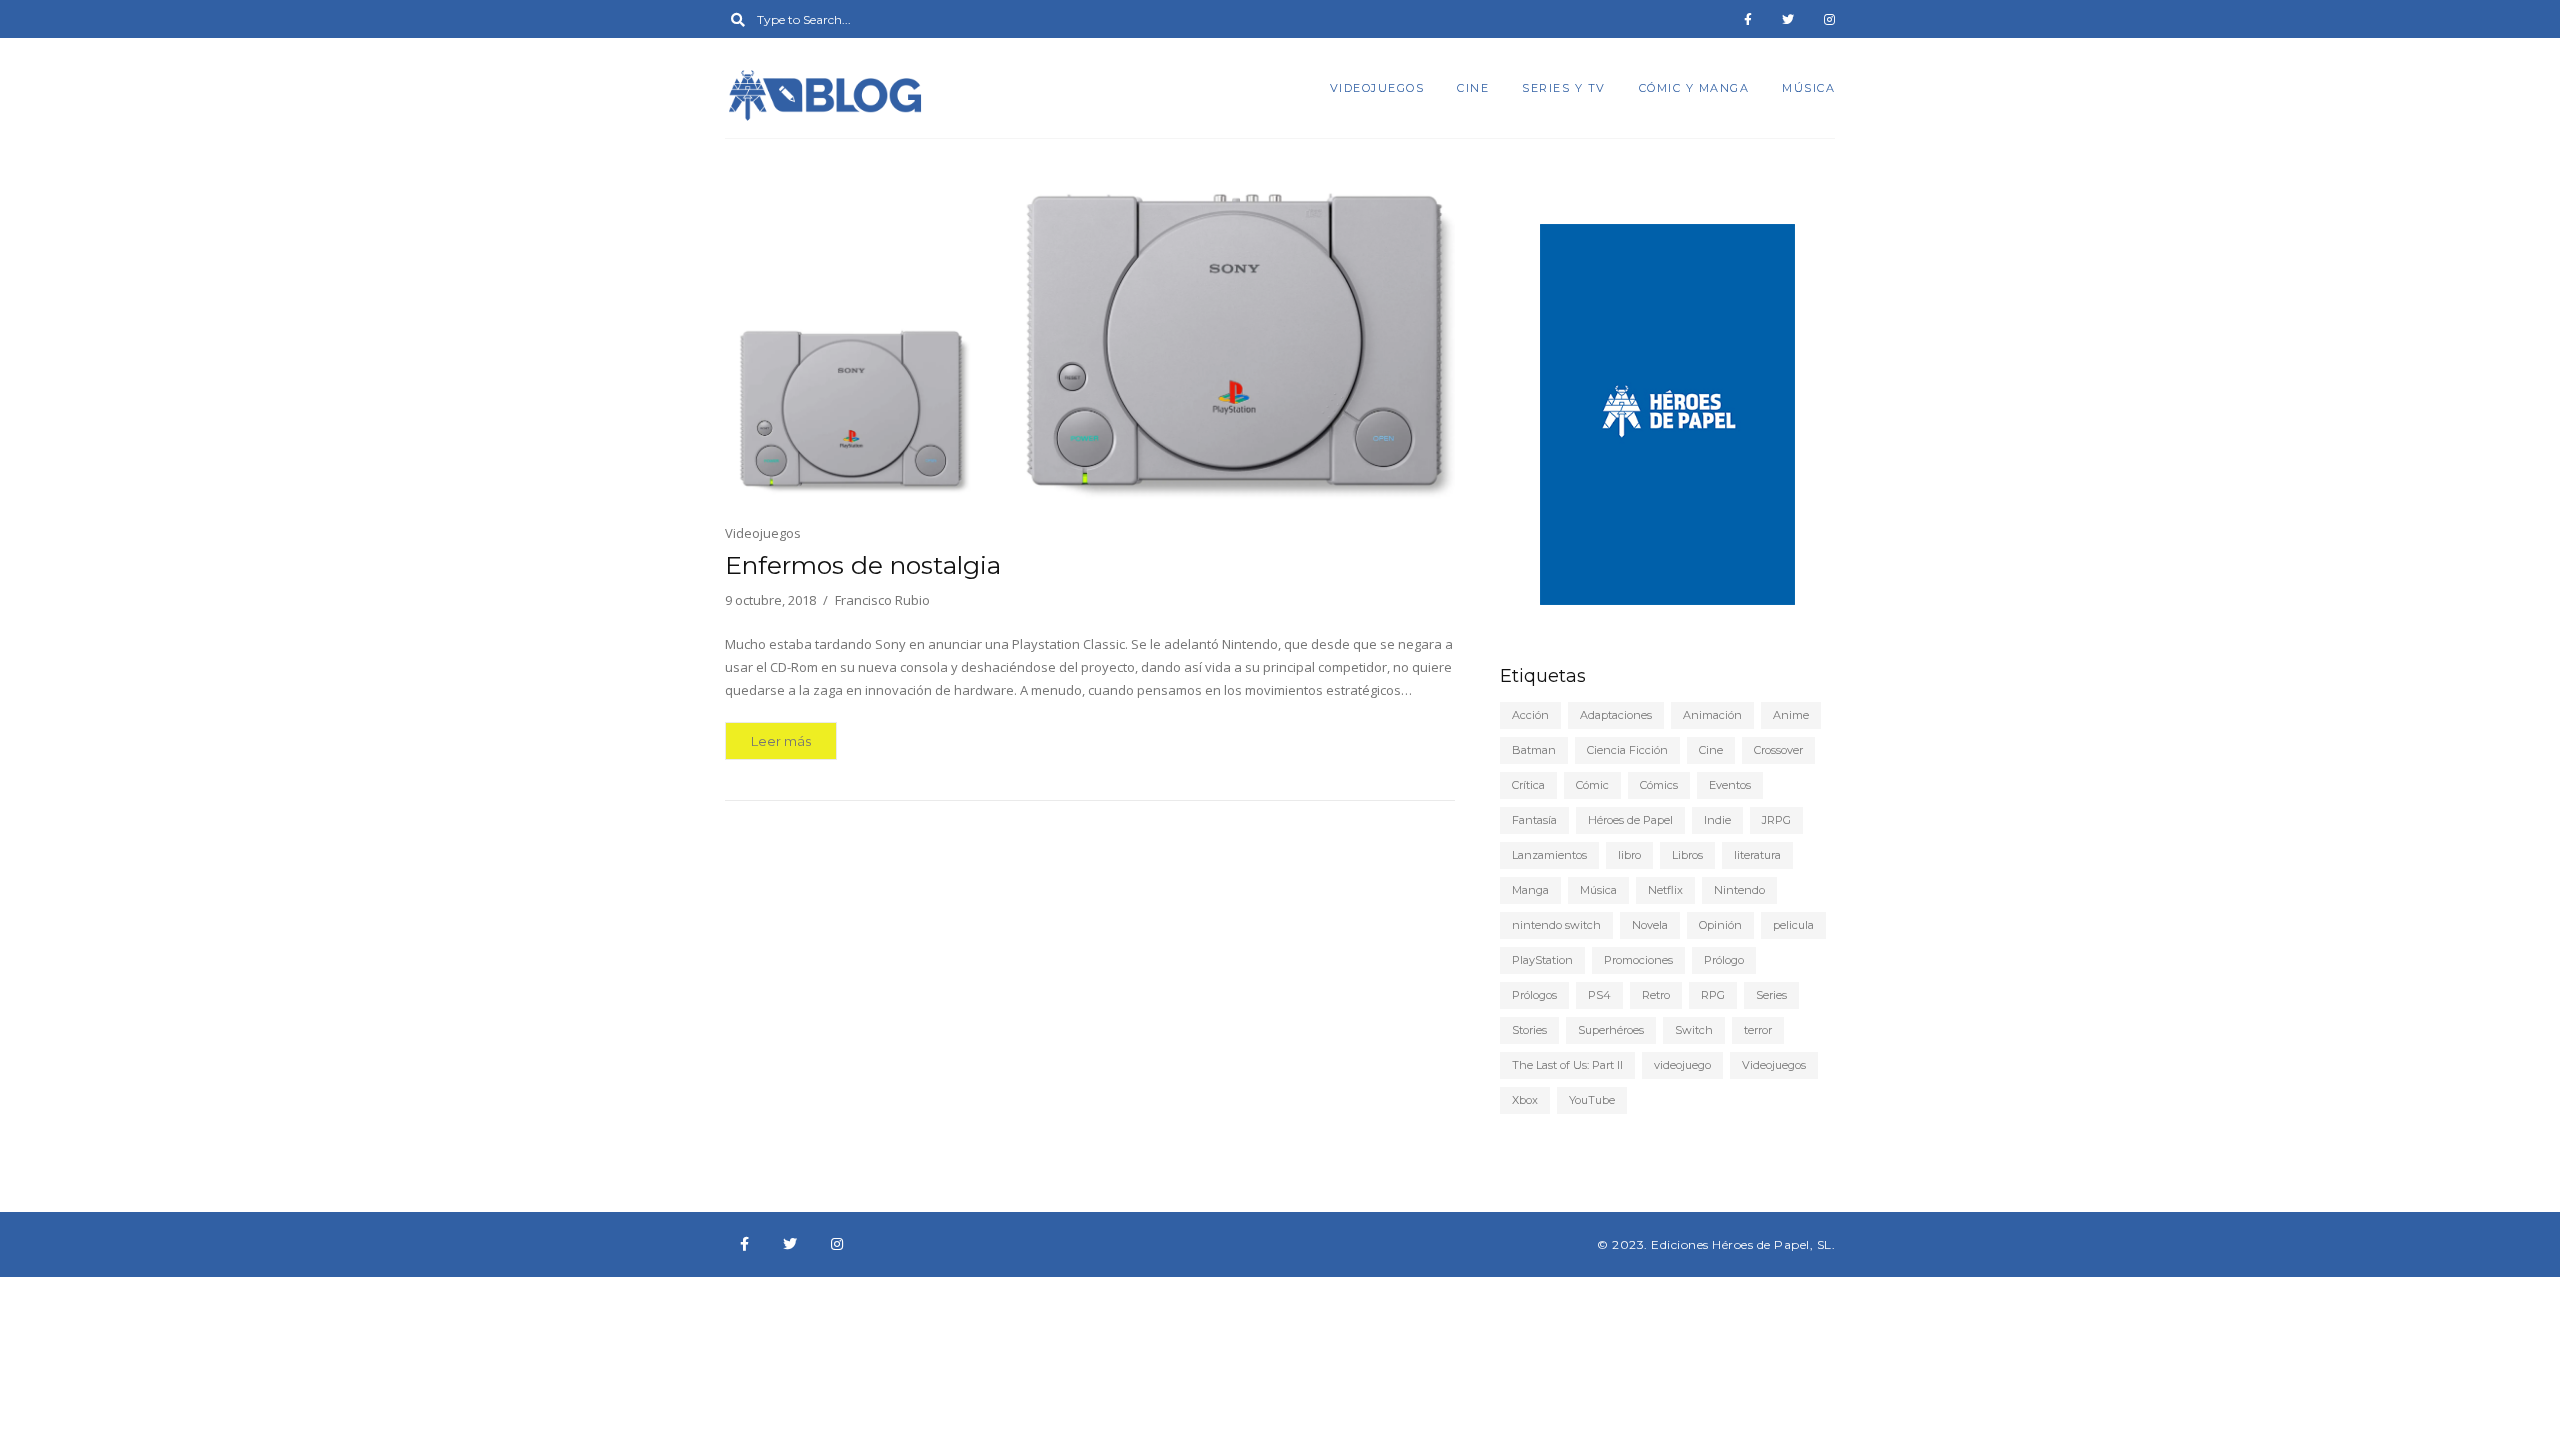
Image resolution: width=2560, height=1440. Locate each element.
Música (1808, 88)
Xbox (1525, 1100)
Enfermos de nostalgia (863, 565)
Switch (1694, 1030)
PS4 (1599, 995)
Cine (1473, 88)
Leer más (781, 741)
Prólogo (1724, 960)
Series (1771, 995)
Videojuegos (1377, 88)
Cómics (1659, 785)
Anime (1791, 715)
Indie (1717, 820)
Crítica (1528, 785)
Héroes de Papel (1630, 820)
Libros (1687, 855)
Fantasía (1534, 820)
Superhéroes (1611, 1030)
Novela (1650, 925)
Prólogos (1534, 995)
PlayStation (1542, 960)
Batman (1534, 750)
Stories (1529, 1030)
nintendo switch (1556, 925)
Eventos (1730, 785)
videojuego (1682, 1065)
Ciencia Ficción (1627, 750)
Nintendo (1739, 890)
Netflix (1665, 890)
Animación (1712, 715)
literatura (1757, 855)
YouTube (1592, 1100)
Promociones (1638, 960)
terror (1758, 1030)
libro (1629, 855)
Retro (1656, 995)
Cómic (1592, 785)
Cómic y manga (1694, 88)
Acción (1530, 715)
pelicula (1793, 925)
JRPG (1776, 820)
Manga (1530, 890)
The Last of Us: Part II (1567, 1065)
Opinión (1720, 925)
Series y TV (1564, 88)
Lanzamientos (1549, 855)
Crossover (1778, 750)
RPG (1713, 995)
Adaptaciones (1616, 715)
